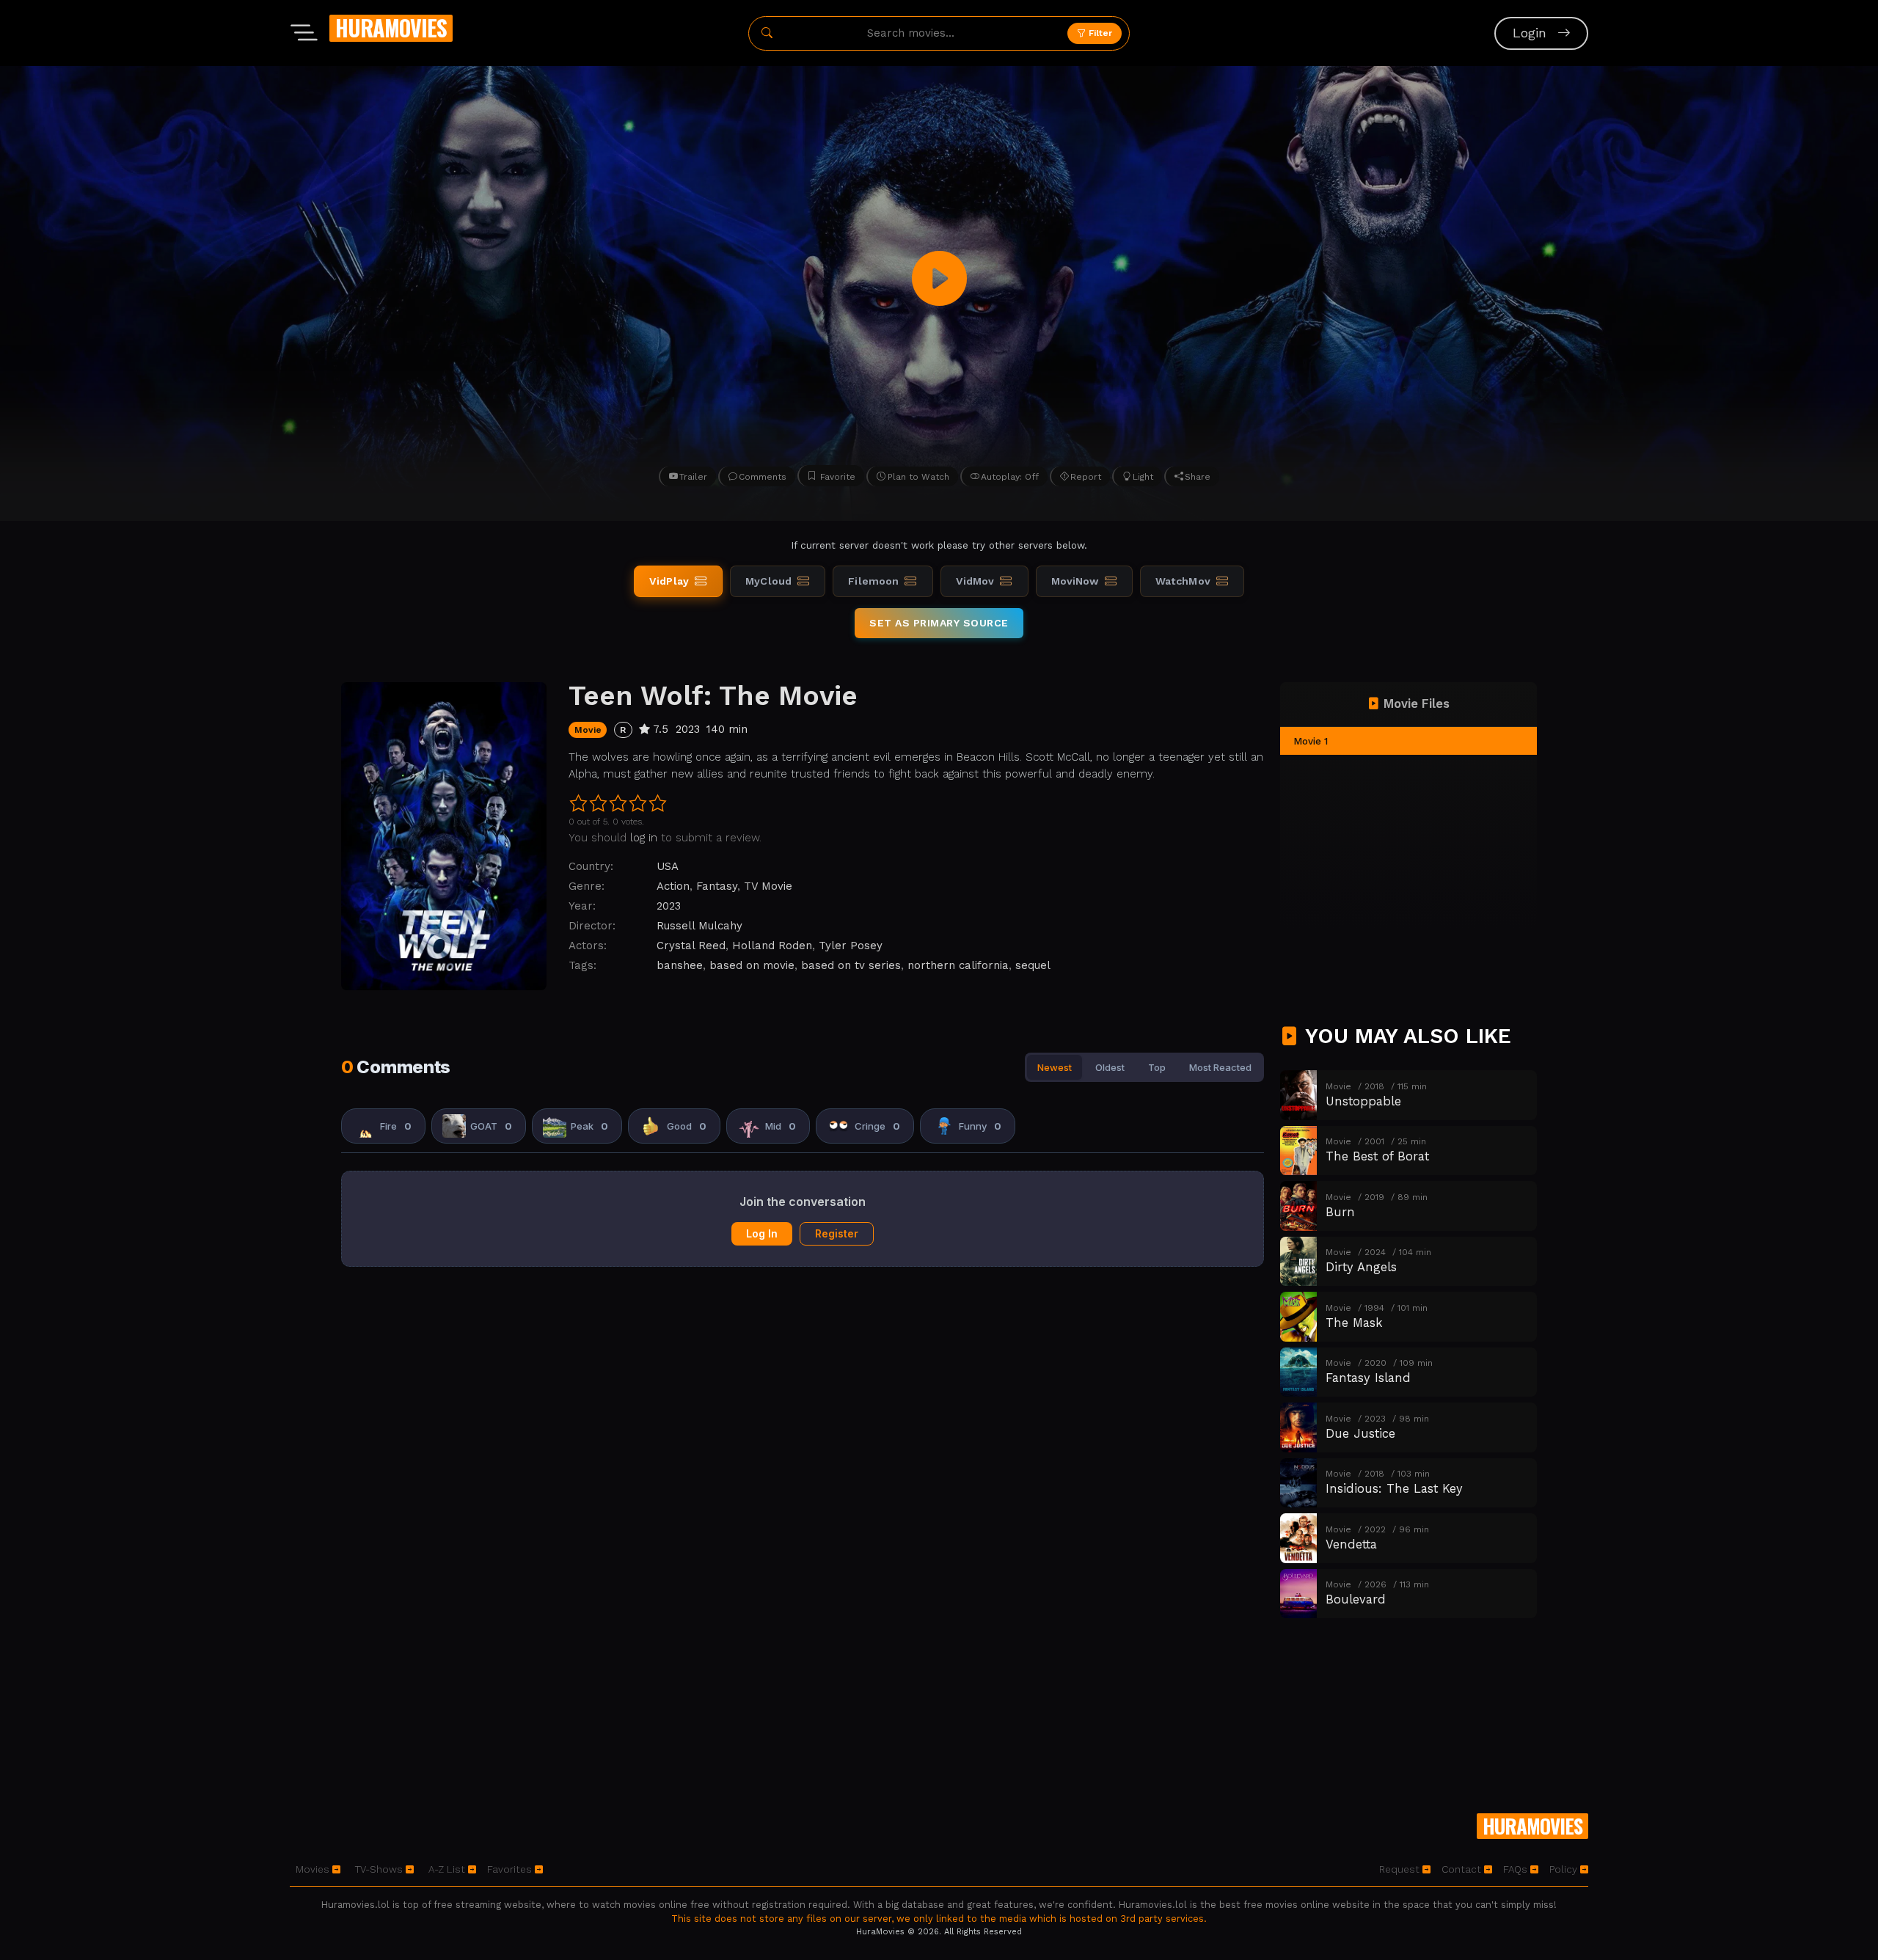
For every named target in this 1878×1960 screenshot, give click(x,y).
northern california (958, 965)
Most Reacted (1220, 1067)
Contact (1463, 1869)
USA (668, 866)
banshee (680, 965)
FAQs (1517, 1869)
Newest (1055, 1067)
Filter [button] (1099, 33)
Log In (762, 1233)
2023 (669, 906)
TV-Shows (380, 1869)
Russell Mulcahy (699, 926)
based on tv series (851, 965)
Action (673, 886)
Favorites (511, 1869)
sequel (1033, 965)
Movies (314, 1869)
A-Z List (448, 1869)
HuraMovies (391, 28)
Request (1401, 1869)
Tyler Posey (851, 946)
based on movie (752, 965)
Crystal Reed (691, 946)
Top (1157, 1067)
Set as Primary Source (939, 623)
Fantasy (717, 886)
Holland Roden (772, 946)
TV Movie (768, 886)
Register (837, 1233)
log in (644, 838)
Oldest (1110, 1067)
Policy (1565, 1869)
